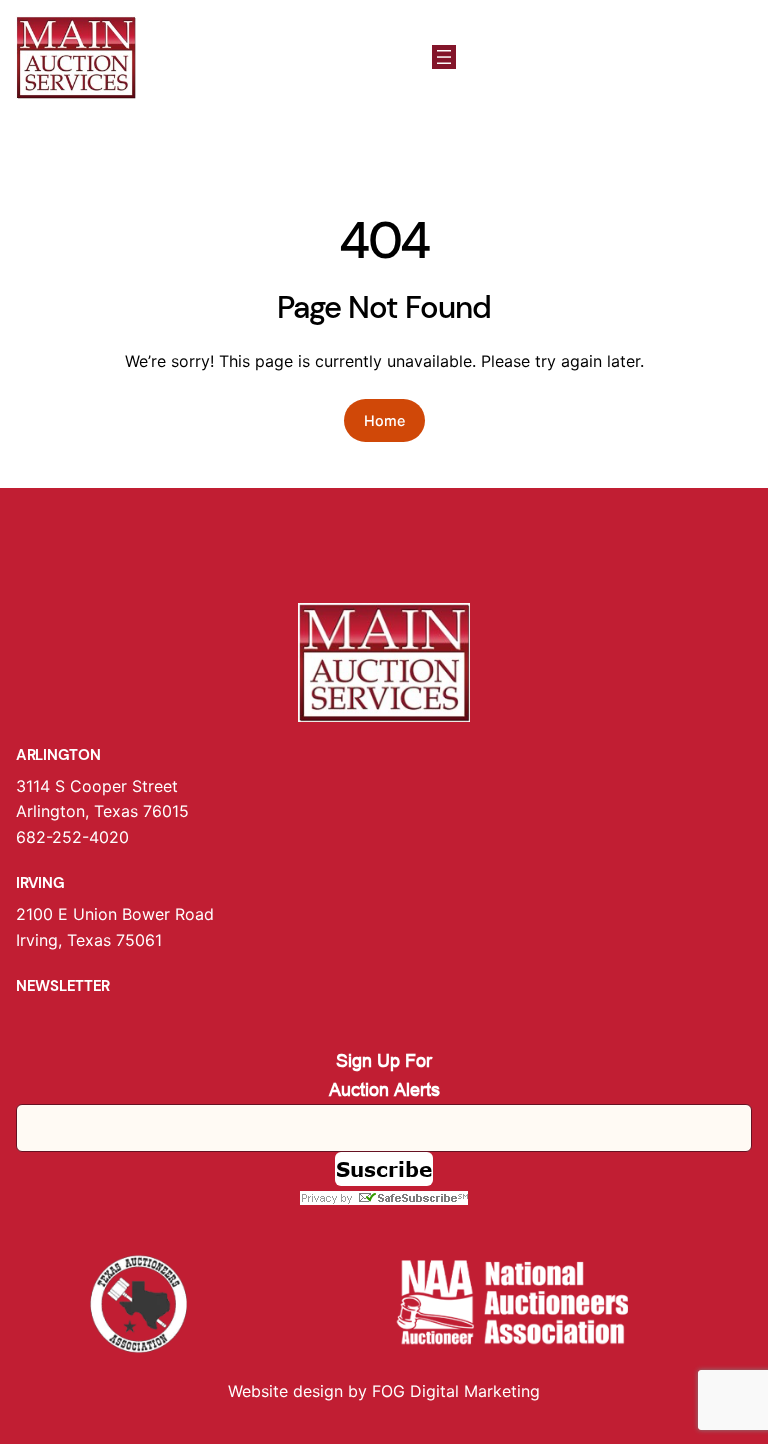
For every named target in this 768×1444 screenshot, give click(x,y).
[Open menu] (444, 57)
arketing (509, 1391)
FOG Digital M (425, 1391)
